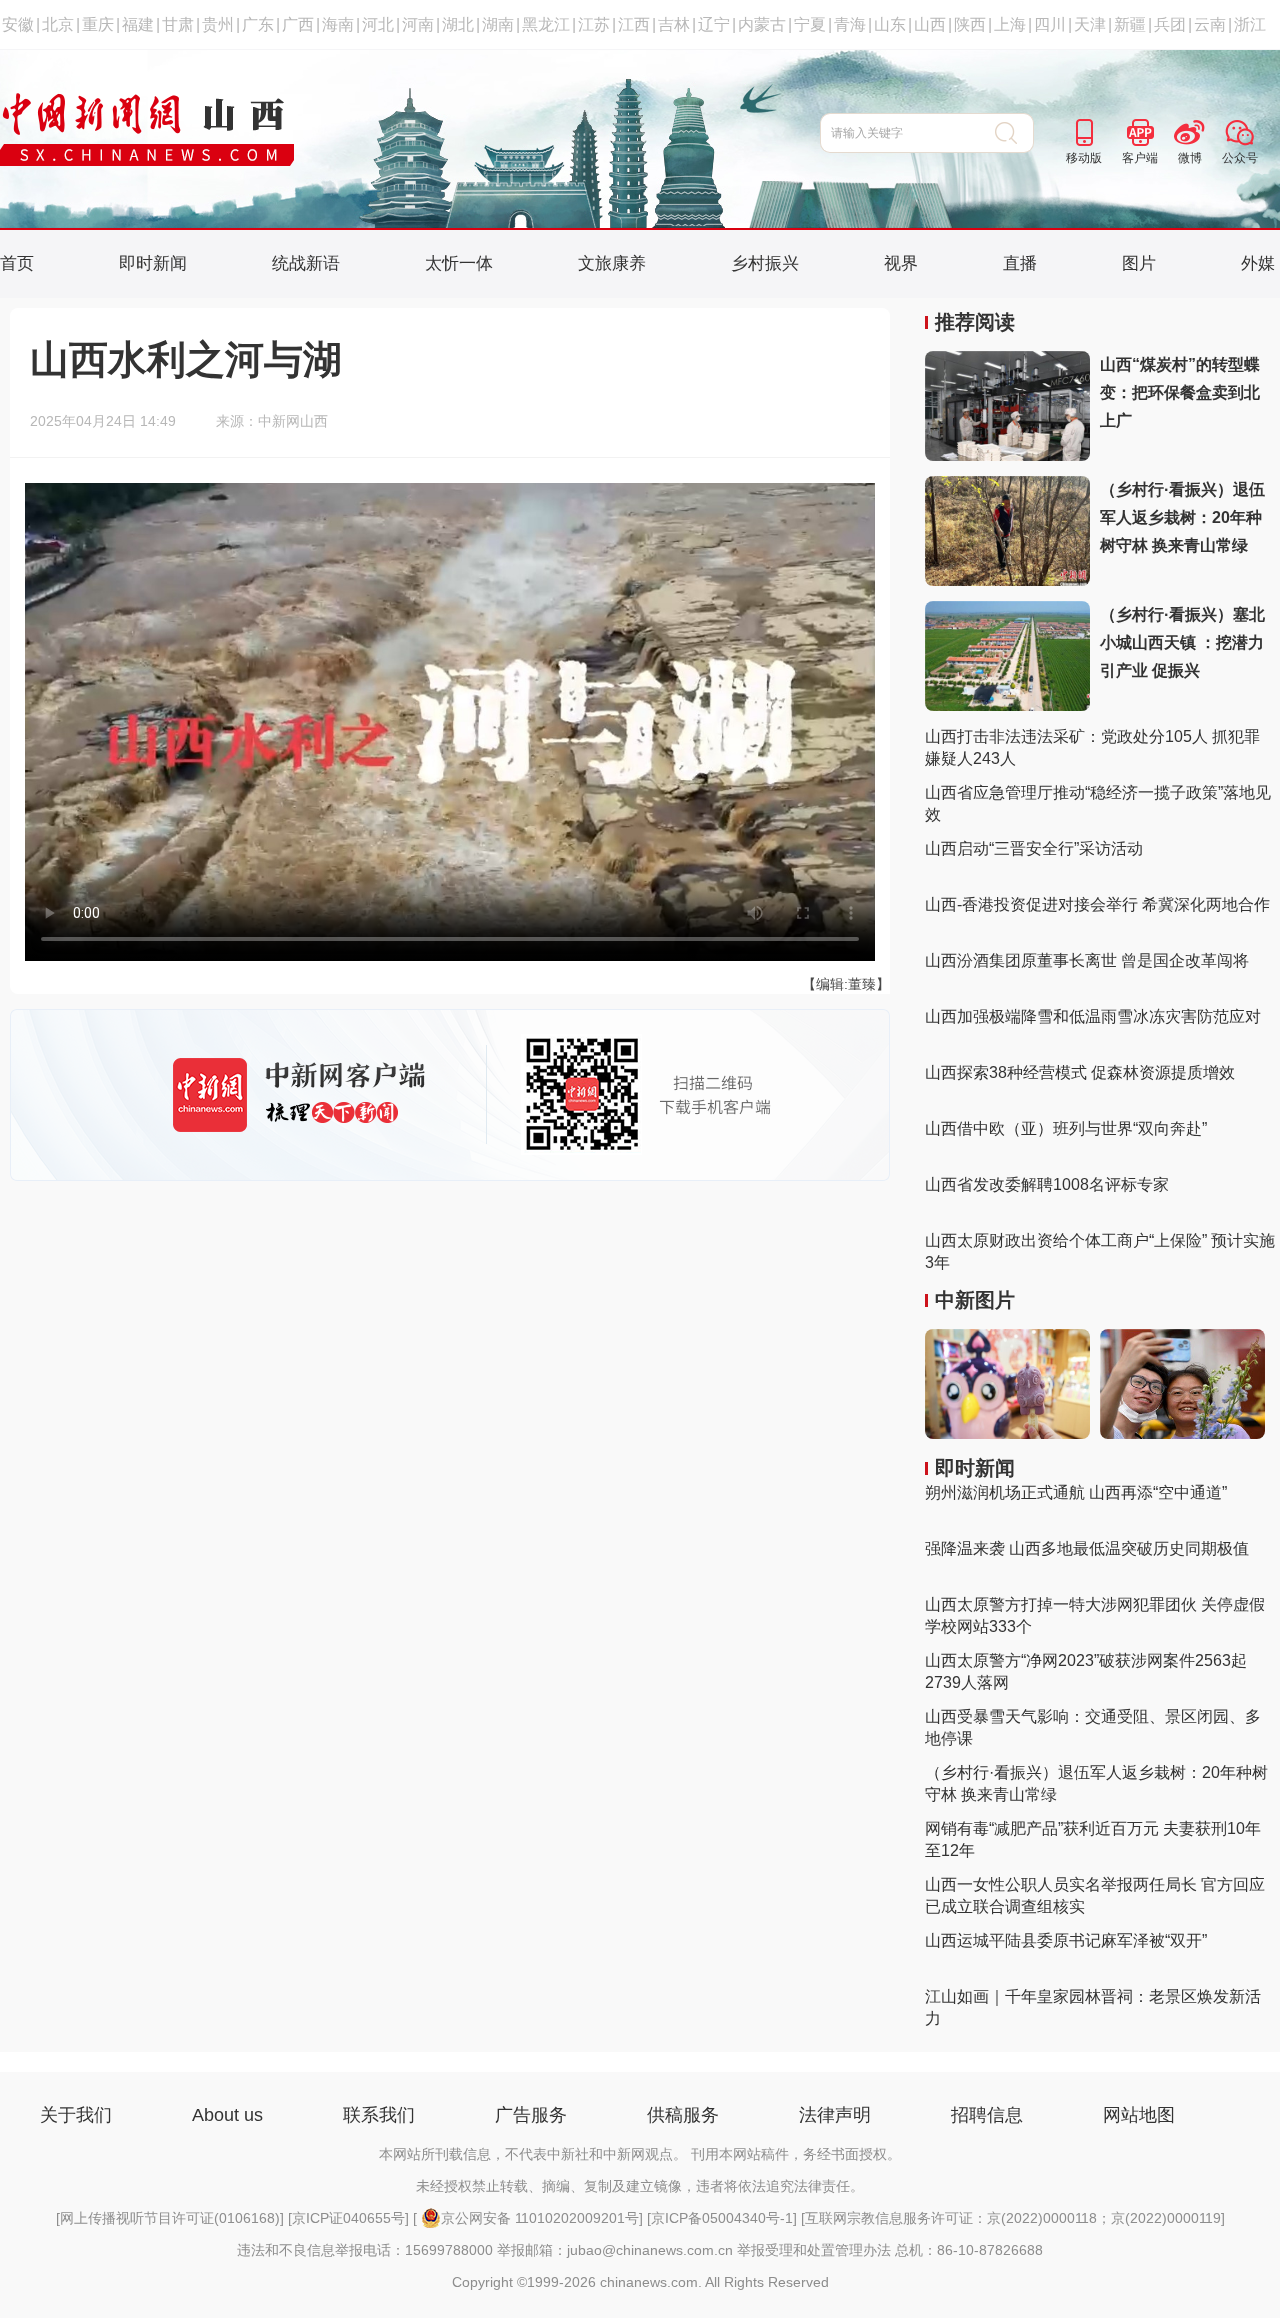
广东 (258, 24)
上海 (1010, 24)
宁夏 (810, 24)
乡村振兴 (765, 263)
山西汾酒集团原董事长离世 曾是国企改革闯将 (1087, 960)
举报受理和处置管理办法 (814, 2250)
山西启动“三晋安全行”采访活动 (1034, 848)
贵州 (218, 24)
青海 (850, 24)
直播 (1020, 263)
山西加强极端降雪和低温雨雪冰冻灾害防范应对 (1093, 1016)
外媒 (1258, 263)
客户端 (1140, 158)
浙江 (1250, 24)
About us (227, 2115)
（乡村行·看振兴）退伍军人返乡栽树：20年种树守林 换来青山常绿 (1182, 517)
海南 (338, 24)
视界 (901, 263)
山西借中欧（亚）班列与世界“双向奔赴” (1066, 1128)
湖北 (458, 24)
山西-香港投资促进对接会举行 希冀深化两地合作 (1097, 904)
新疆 (1130, 24)
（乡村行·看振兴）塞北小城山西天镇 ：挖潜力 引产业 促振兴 (1182, 642)
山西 (930, 24)
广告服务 (531, 2115)
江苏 (594, 24)
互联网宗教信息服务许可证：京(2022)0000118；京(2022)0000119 (1013, 2218)
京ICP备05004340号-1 (722, 2218)
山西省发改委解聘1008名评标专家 (1047, 1184)
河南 (418, 24)
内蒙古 (762, 24)
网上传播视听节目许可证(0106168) (170, 2218)
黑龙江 (546, 24)
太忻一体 (459, 263)
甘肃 (178, 24)
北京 (58, 24)
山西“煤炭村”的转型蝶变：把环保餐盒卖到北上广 (1180, 392)
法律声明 (835, 2115)
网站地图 (1139, 2115)
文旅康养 (612, 263)
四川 (1050, 24)
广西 (298, 24)
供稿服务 (683, 2115)
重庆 (98, 24)
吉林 (674, 24)
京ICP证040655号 (348, 2218)
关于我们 (76, 2115)
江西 (634, 24)
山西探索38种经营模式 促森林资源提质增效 (1080, 1072)
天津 (1090, 24)
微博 (1190, 158)
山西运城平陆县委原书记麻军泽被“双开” (1066, 1940)
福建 (138, 24)
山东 (890, 24)
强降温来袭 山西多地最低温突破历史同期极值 (1087, 1548)
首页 (17, 263)
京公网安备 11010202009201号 (540, 2218)
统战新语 (306, 263)
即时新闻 (153, 263)
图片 (1139, 263)
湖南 (498, 24)
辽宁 (714, 24)
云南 (1210, 24)
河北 (378, 24)
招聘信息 (987, 2115)
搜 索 (1014, 133)
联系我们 (379, 2115)
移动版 (1084, 158)
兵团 (1170, 24)
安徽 (18, 24)
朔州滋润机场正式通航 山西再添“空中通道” (1076, 1492)
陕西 (970, 24)
